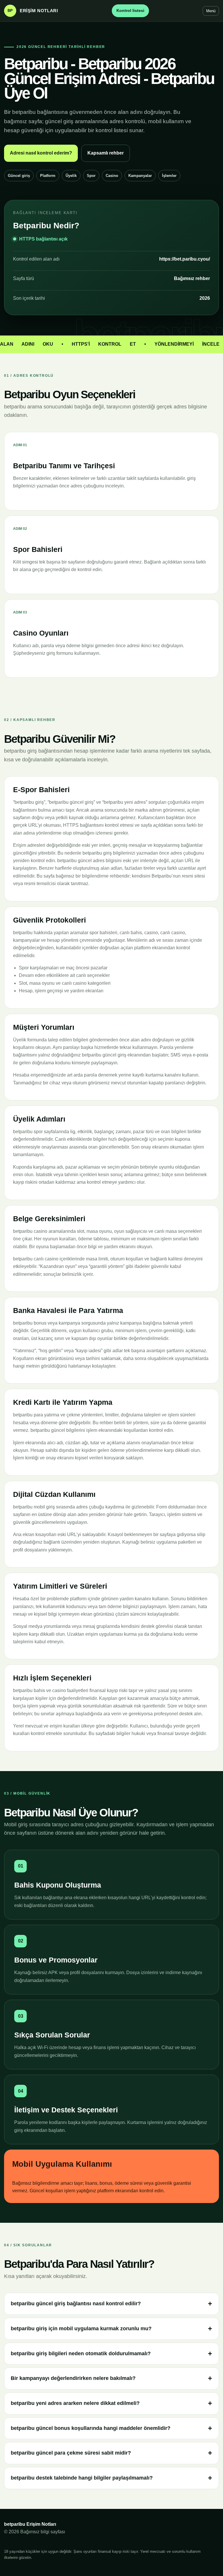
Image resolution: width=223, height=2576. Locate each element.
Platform (48, 176)
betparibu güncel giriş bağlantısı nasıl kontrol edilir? (76, 2304)
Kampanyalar (140, 176)
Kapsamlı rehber (106, 153)
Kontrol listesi (130, 10)
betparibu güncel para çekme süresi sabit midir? (71, 2453)
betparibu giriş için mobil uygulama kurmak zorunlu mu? (81, 2329)
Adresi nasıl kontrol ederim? (41, 153)
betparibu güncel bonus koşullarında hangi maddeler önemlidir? (91, 2428)
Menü (211, 11)
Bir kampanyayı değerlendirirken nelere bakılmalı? (73, 2378)
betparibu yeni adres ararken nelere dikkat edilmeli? (75, 2403)
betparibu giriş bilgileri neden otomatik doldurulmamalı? (81, 2353)
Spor (91, 176)
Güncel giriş (19, 176)
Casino (112, 176)
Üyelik (71, 176)
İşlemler (169, 176)
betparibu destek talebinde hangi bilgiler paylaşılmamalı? (82, 2478)
